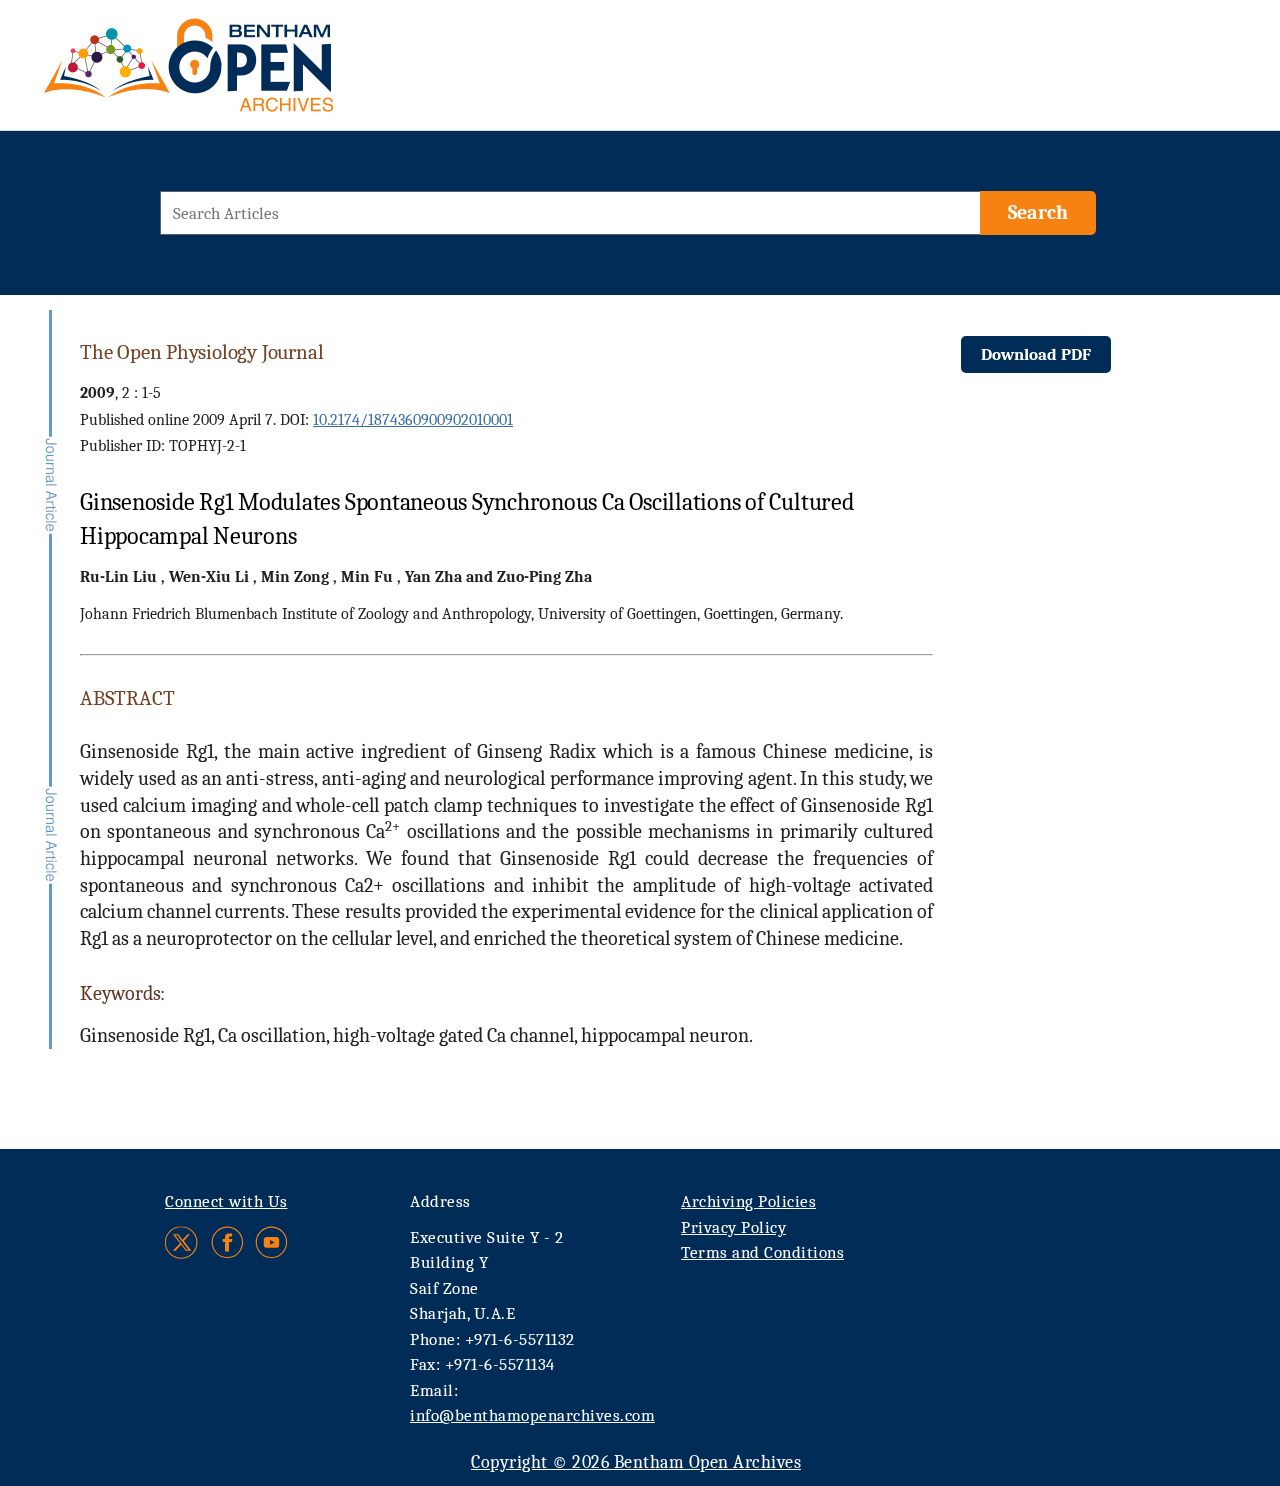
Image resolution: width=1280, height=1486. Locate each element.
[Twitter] (182, 1242)
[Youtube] (271, 1242)
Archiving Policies (748, 1201)
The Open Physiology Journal (201, 352)
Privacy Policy (733, 1227)
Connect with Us (226, 1201)
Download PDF (1036, 354)
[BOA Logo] (247, 73)
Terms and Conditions (762, 1252)
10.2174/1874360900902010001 (413, 420)
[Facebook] (227, 1242)
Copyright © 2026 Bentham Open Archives (636, 1462)
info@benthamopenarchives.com (532, 1415)
